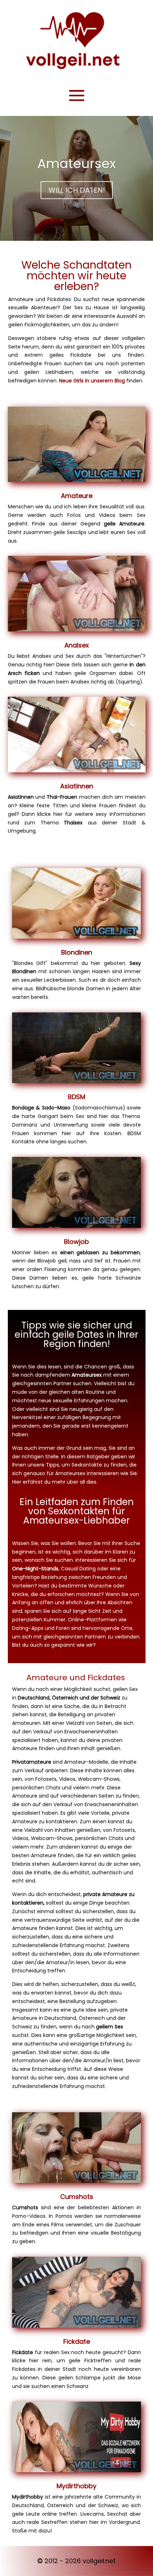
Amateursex (76, 164)
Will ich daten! (77, 190)
